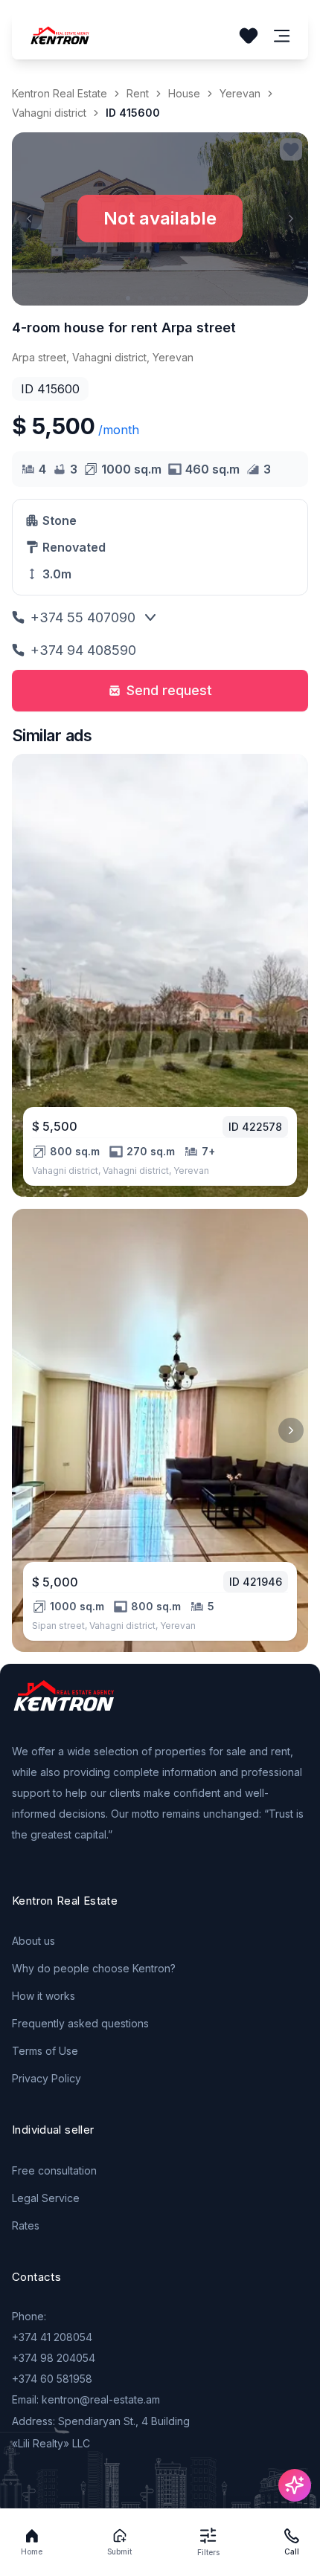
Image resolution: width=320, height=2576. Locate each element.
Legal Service (46, 2198)
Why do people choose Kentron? (94, 1968)
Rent (138, 93)
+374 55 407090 (83, 617)
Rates (26, 2225)
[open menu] (282, 36)
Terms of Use (45, 2051)
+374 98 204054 (54, 2358)
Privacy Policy (47, 2078)
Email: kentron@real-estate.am (86, 2399)
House (184, 93)
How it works (44, 1996)
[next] (291, 1430)
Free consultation (54, 2170)
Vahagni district (49, 113)
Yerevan (240, 93)
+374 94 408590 (83, 650)
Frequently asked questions (80, 2023)
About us (33, 1941)
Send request (169, 690)
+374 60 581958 (52, 2379)
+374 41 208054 (52, 2337)
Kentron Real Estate (60, 93)
